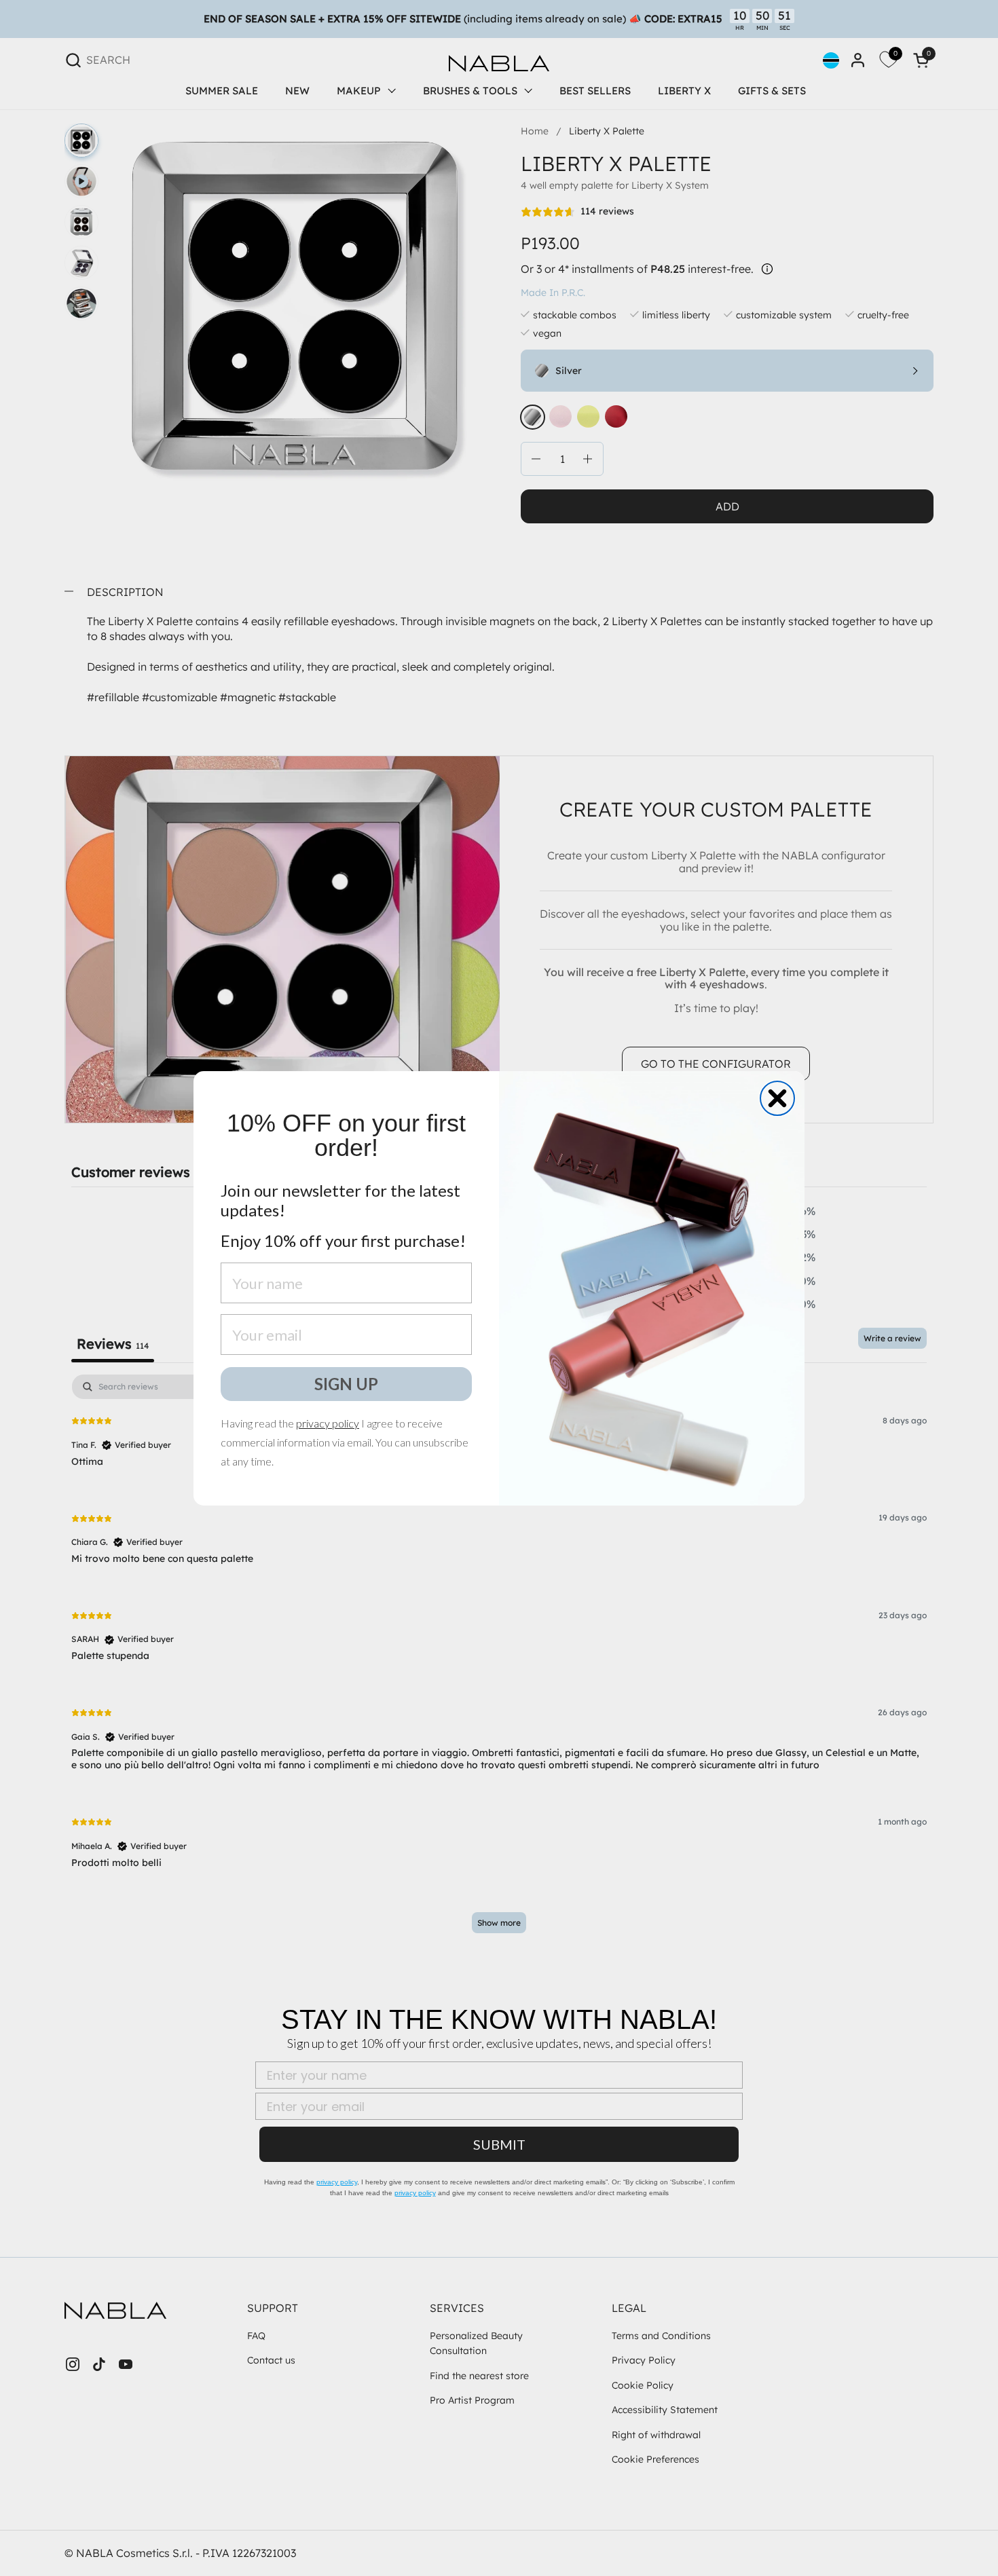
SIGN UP (346, 1384)
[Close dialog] (777, 1098)
